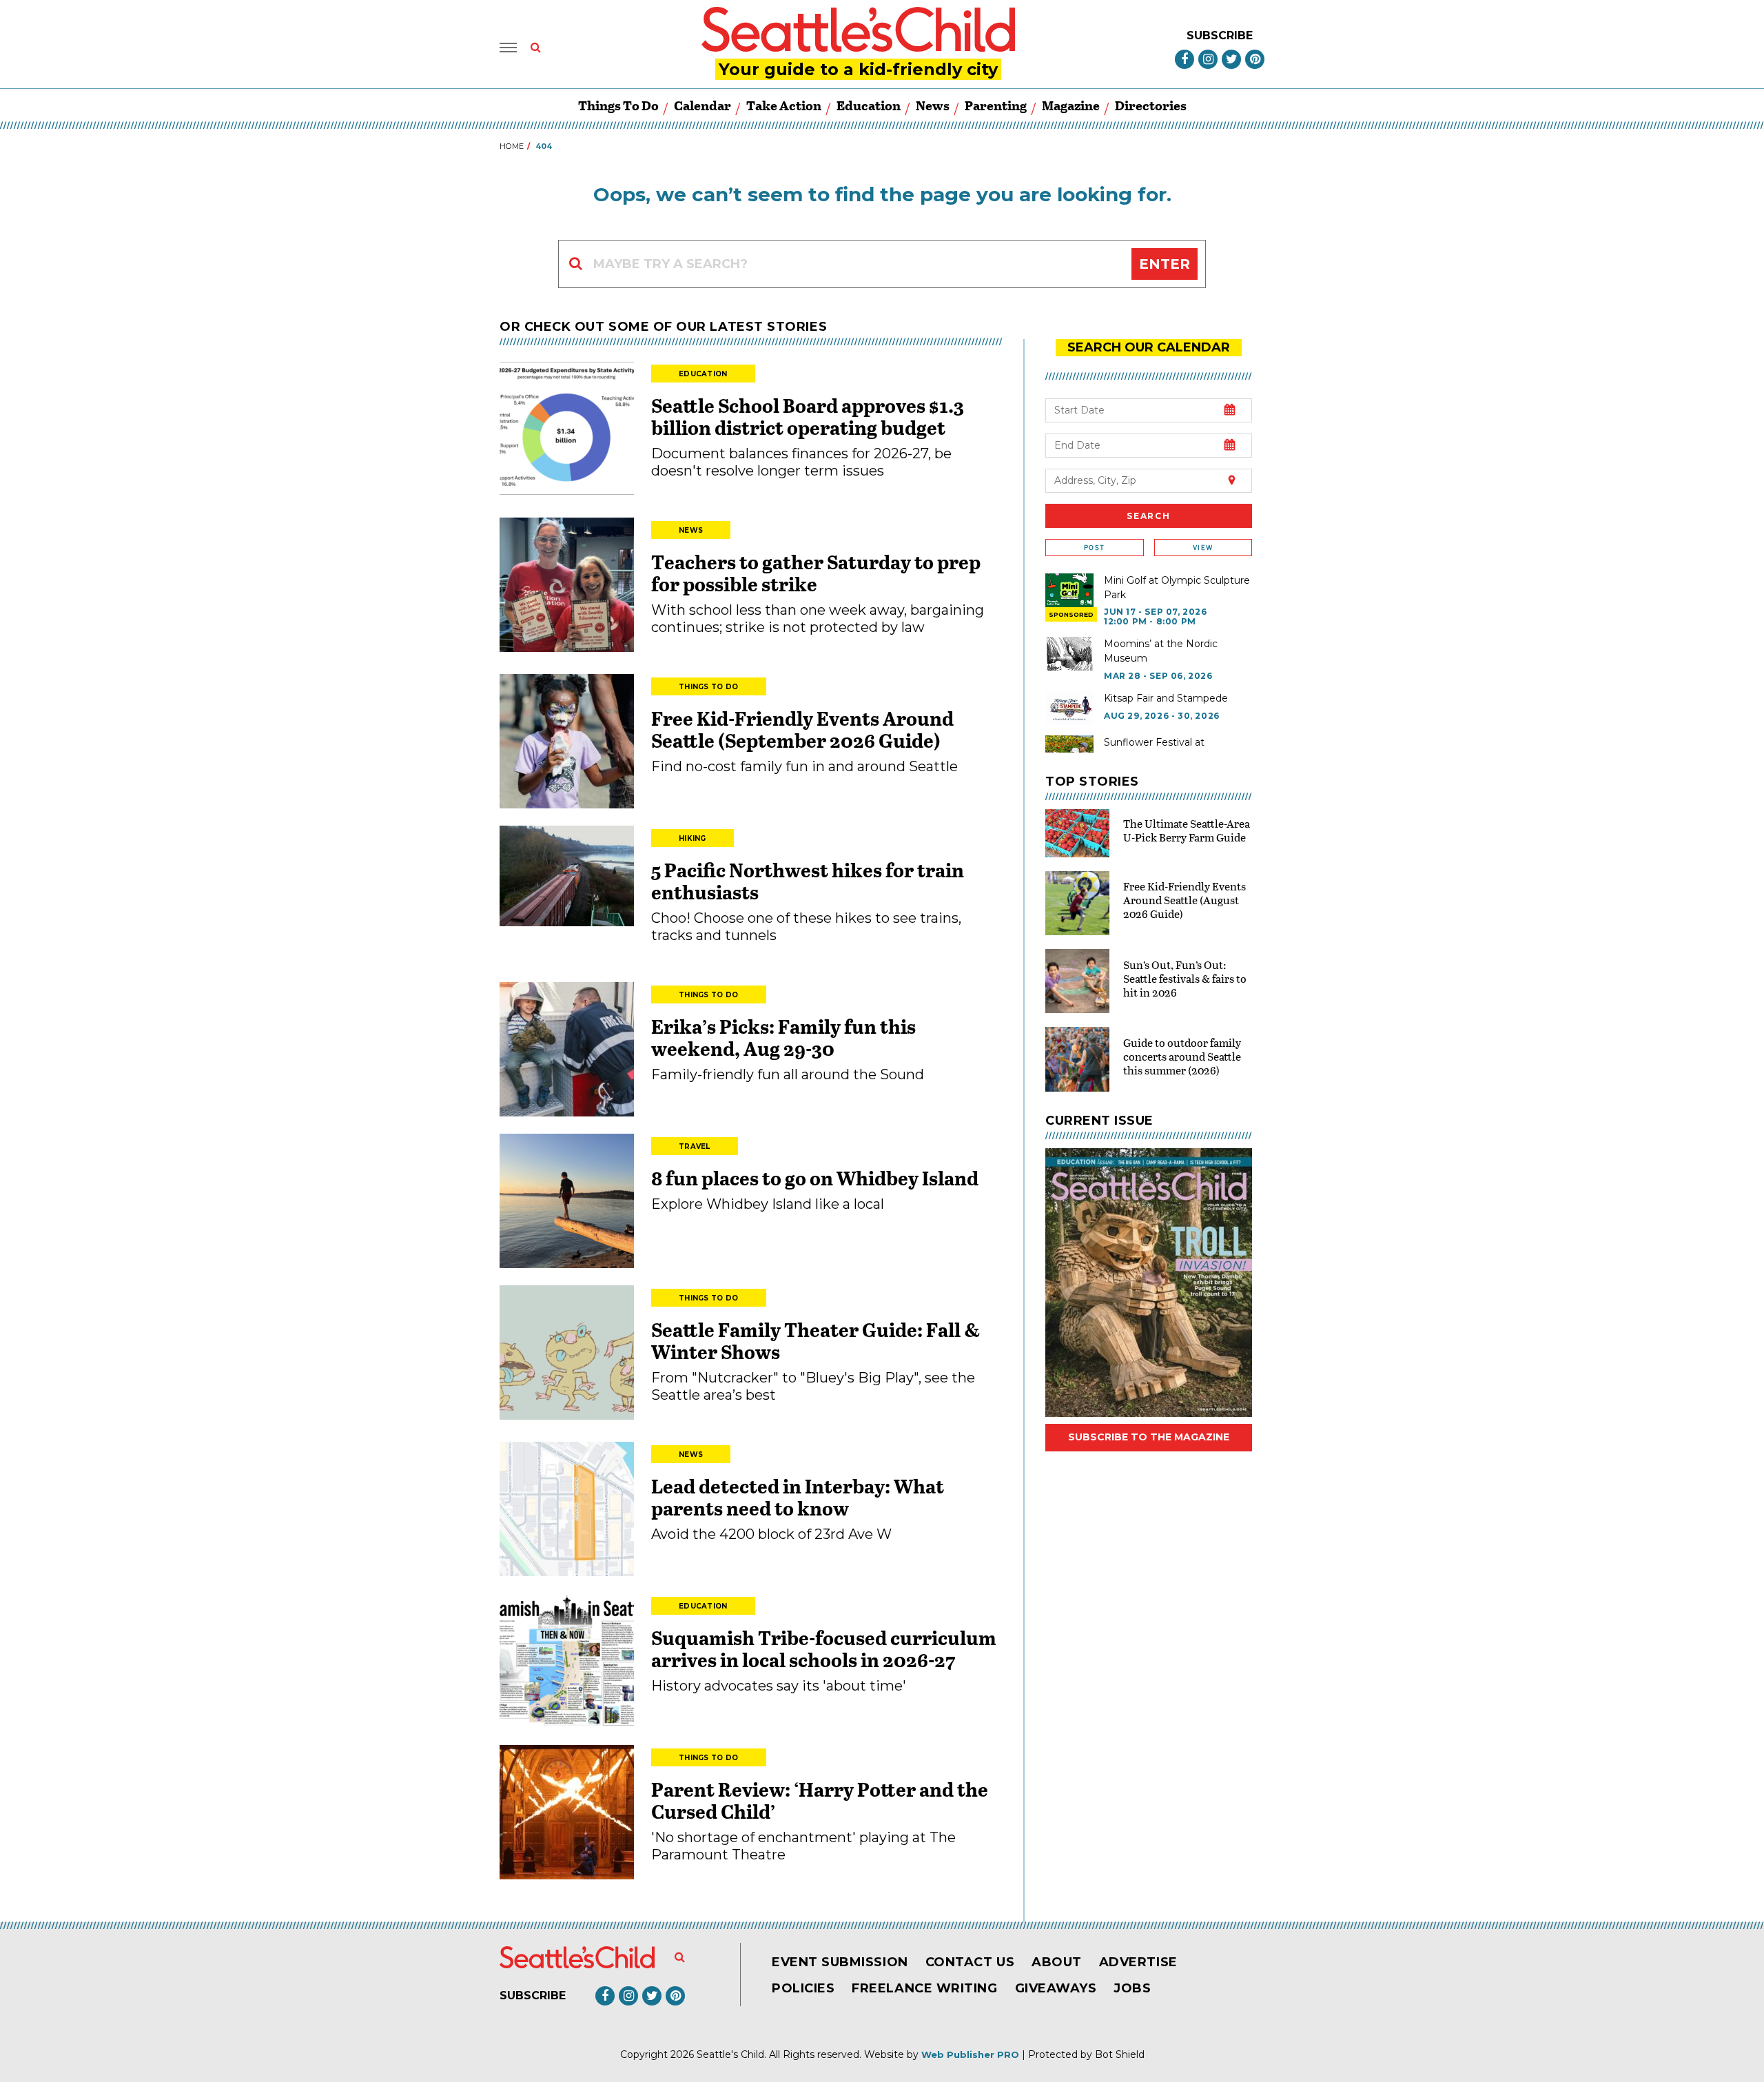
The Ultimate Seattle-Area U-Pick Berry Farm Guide (1187, 830)
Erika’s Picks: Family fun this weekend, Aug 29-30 (783, 1037)
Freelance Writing (924, 1988)
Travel (695, 1146)
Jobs (1132, 1988)
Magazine (1071, 105)
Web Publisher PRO (970, 2054)
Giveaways (1056, 1988)
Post (1094, 548)
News (933, 105)
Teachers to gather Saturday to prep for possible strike (816, 573)
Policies (803, 1988)
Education (869, 105)
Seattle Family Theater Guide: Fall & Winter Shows (816, 1340)
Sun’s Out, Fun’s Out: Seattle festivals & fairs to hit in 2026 (1185, 978)
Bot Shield (1120, 2054)
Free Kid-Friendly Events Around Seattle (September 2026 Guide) (802, 729)
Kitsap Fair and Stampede (1166, 698)
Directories (1151, 105)
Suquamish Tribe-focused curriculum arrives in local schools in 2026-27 (824, 1649)
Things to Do (618, 105)
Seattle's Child (730, 2054)
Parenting (996, 105)
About (1057, 1962)
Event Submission (840, 1962)
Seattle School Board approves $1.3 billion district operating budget (808, 416)
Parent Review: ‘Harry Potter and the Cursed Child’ (820, 1800)
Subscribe (1220, 35)
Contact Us (970, 1962)
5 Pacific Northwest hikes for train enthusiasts (808, 881)
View (1203, 548)
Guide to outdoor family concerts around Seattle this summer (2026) (1182, 1056)
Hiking (693, 838)
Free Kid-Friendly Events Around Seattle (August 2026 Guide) (1184, 900)
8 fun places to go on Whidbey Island (817, 1178)
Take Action (784, 105)
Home (512, 146)
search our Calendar (1149, 347)
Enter (1165, 264)
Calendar (702, 105)
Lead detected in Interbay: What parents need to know (798, 1497)
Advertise (1138, 1962)
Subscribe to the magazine (1149, 1437)
